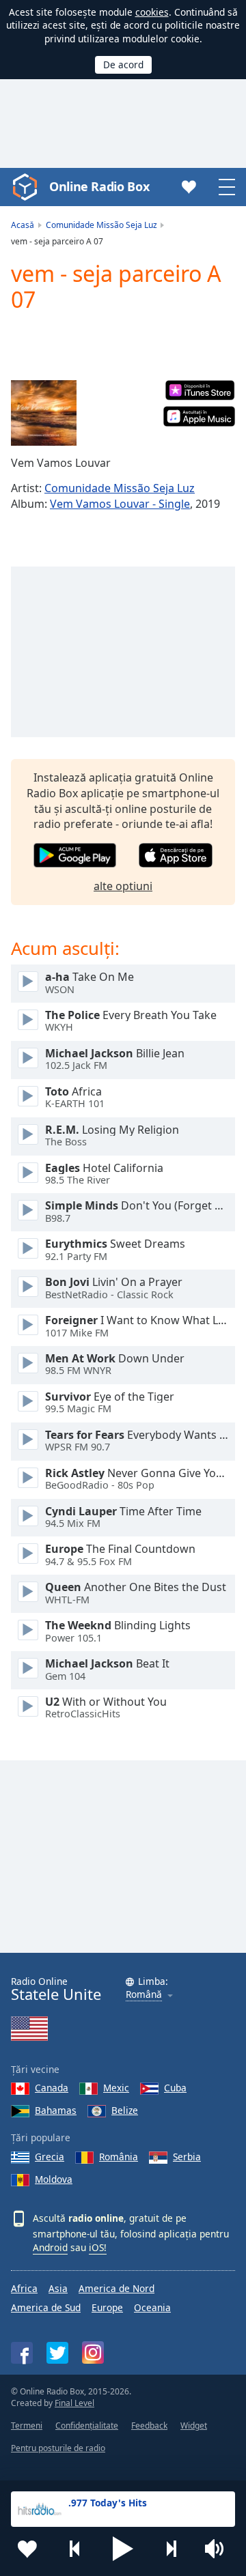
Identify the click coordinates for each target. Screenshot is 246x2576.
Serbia (187, 2157)
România (119, 2157)
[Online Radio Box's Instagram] (93, 2352)
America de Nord (117, 2288)
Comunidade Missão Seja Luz (120, 488)
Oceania (152, 2307)
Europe (107, 2307)
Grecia (50, 2157)
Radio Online (56, 1989)
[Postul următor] (171, 2549)
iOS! (98, 2247)
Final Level (74, 2403)
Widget (194, 2425)
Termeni (27, 2425)
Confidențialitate (87, 2425)
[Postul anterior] (75, 2549)
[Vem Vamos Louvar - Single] (44, 413)
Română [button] (144, 1995)
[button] (123, 2549)
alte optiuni (123, 886)
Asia (58, 2288)
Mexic (116, 2088)
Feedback (149, 2425)
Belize (125, 2110)
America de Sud (46, 2307)
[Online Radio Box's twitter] (57, 2353)
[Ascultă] (28, 982)
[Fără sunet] (219, 2549)
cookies (152, 12)
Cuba (175, 2088)
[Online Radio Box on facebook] (22, 2353)
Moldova (54, 2179)
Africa (24, 2288)
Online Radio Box (99, 186)
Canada (52, 2088)
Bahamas (56, 2110)
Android (50, 2247)
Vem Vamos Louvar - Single (120, 504)
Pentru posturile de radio (58, 2448)
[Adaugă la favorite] (27, 2549)
